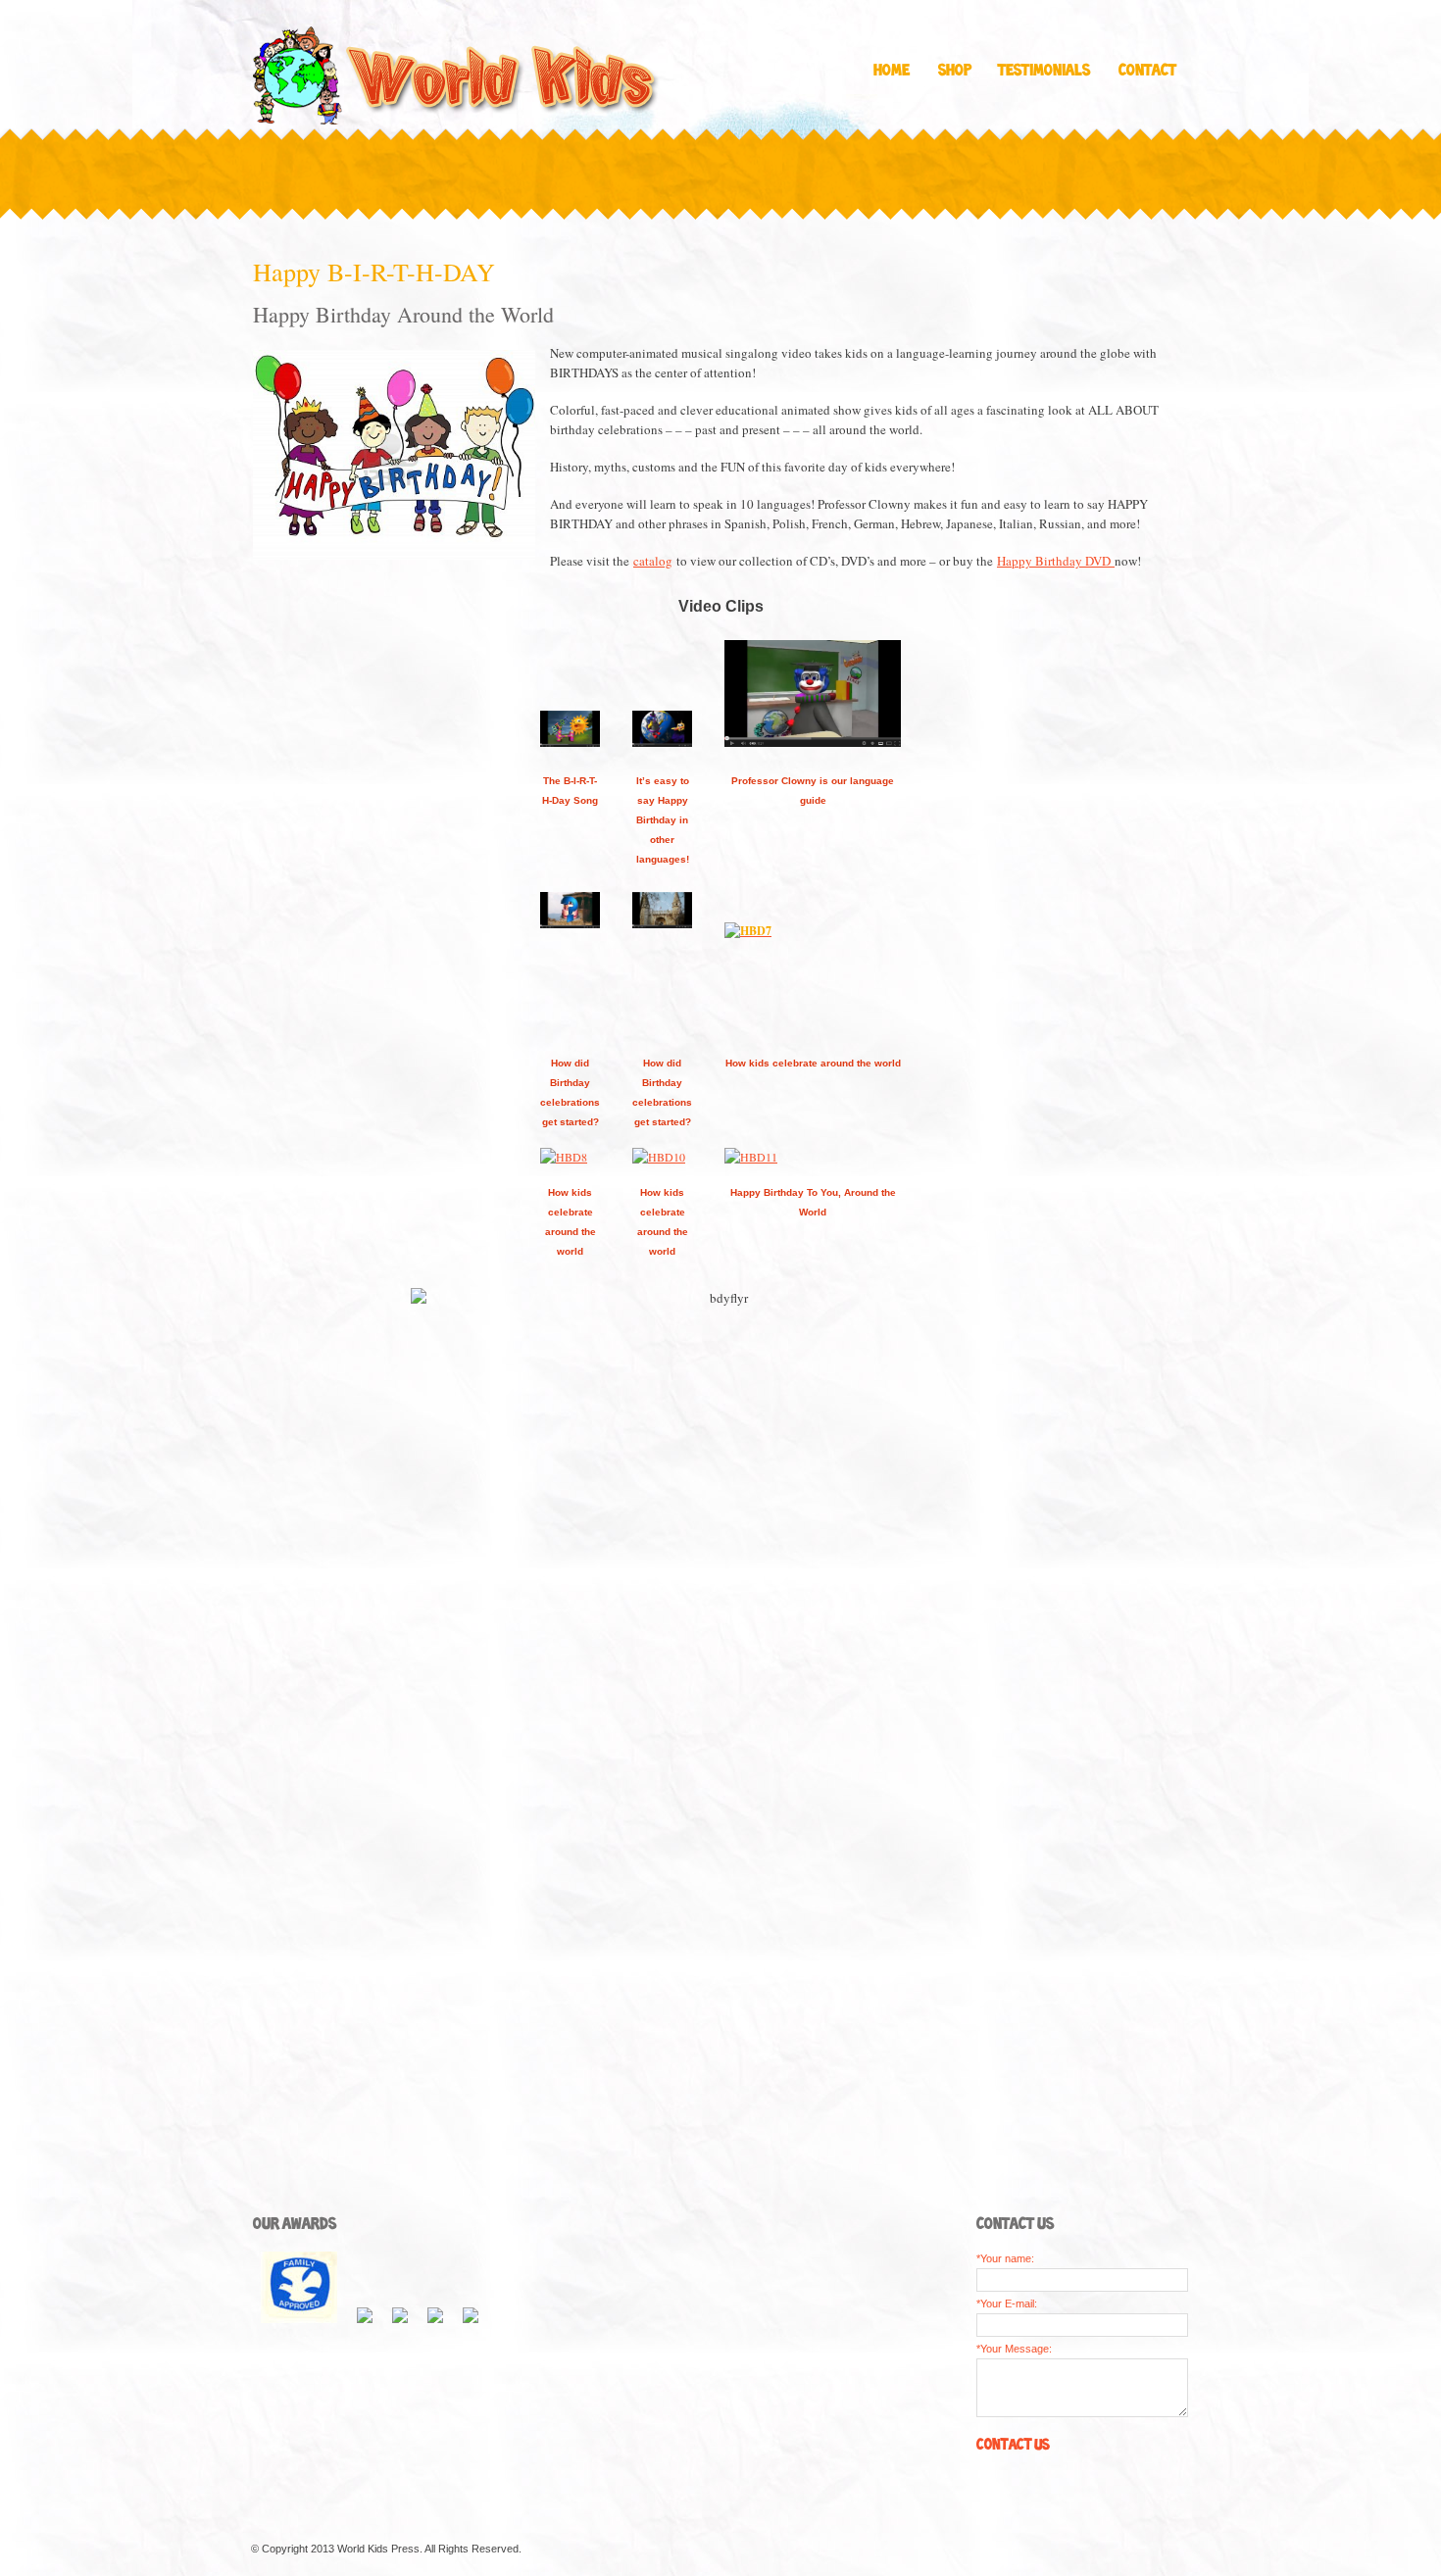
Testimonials (1044, 71)
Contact (1147, 71)
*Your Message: (1014, 2349)
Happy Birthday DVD (1056, 561)
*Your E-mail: (1007, 2304)
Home (892, 71)
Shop (955, 71)
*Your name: (1005, 2258)
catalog (653, 561)
